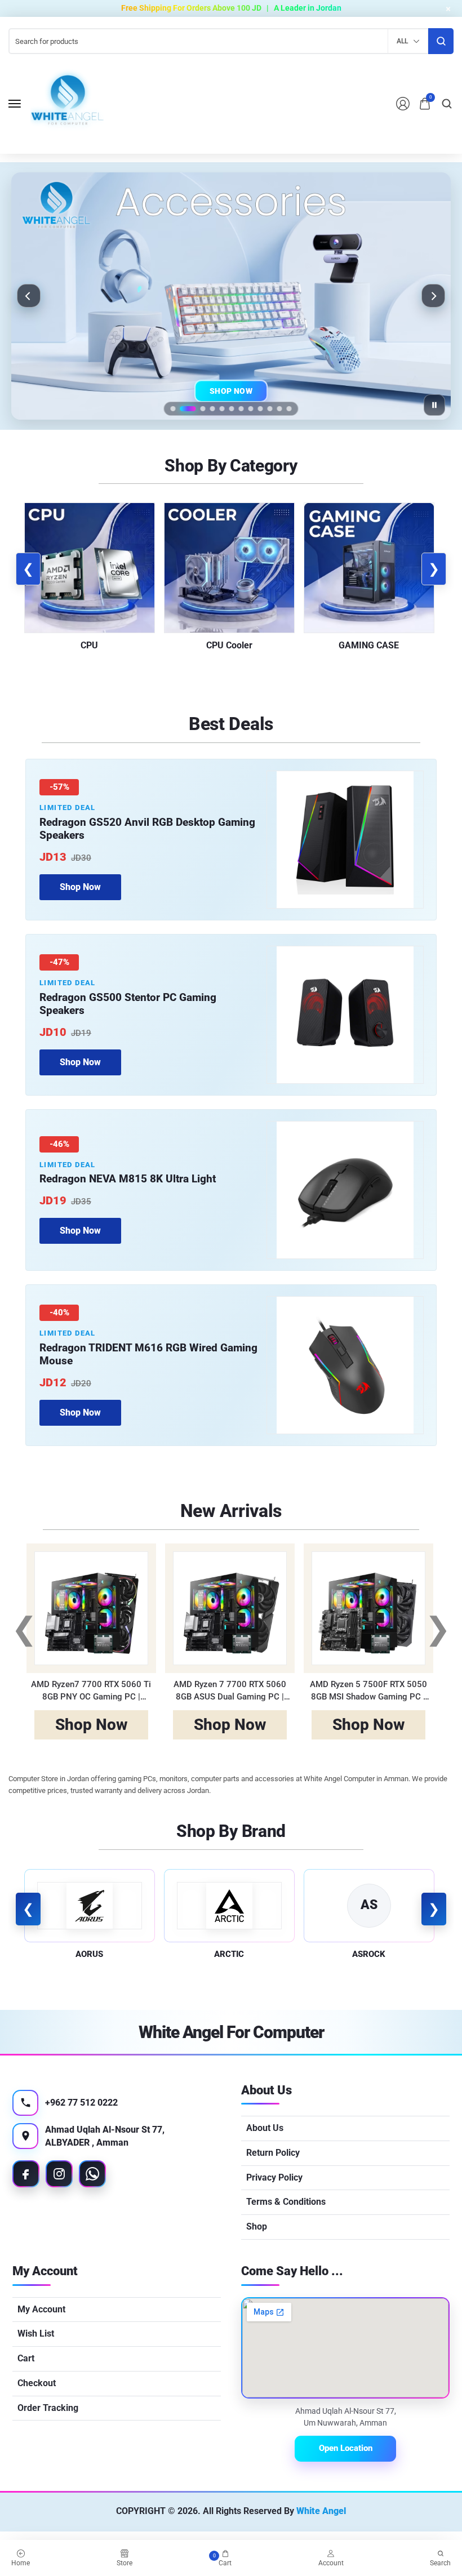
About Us (265, 2128)
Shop (257, 2226)
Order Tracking (48, 2408)
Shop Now (231, 393)
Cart (26, 2358)
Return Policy (273, 2153)
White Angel (321, 2511)
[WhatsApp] (92, 2174)
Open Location (346, 2448)
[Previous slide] (29, 296)
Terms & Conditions (286, 2202)
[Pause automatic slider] (434, 405)
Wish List (36, 2333)
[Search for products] (441, 41)
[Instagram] (59, 2174)
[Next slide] (433, 296)
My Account (41, 2309)
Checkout (37, 2383)
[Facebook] (26, 2174)
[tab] (173, 409)
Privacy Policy (274, 2177)
